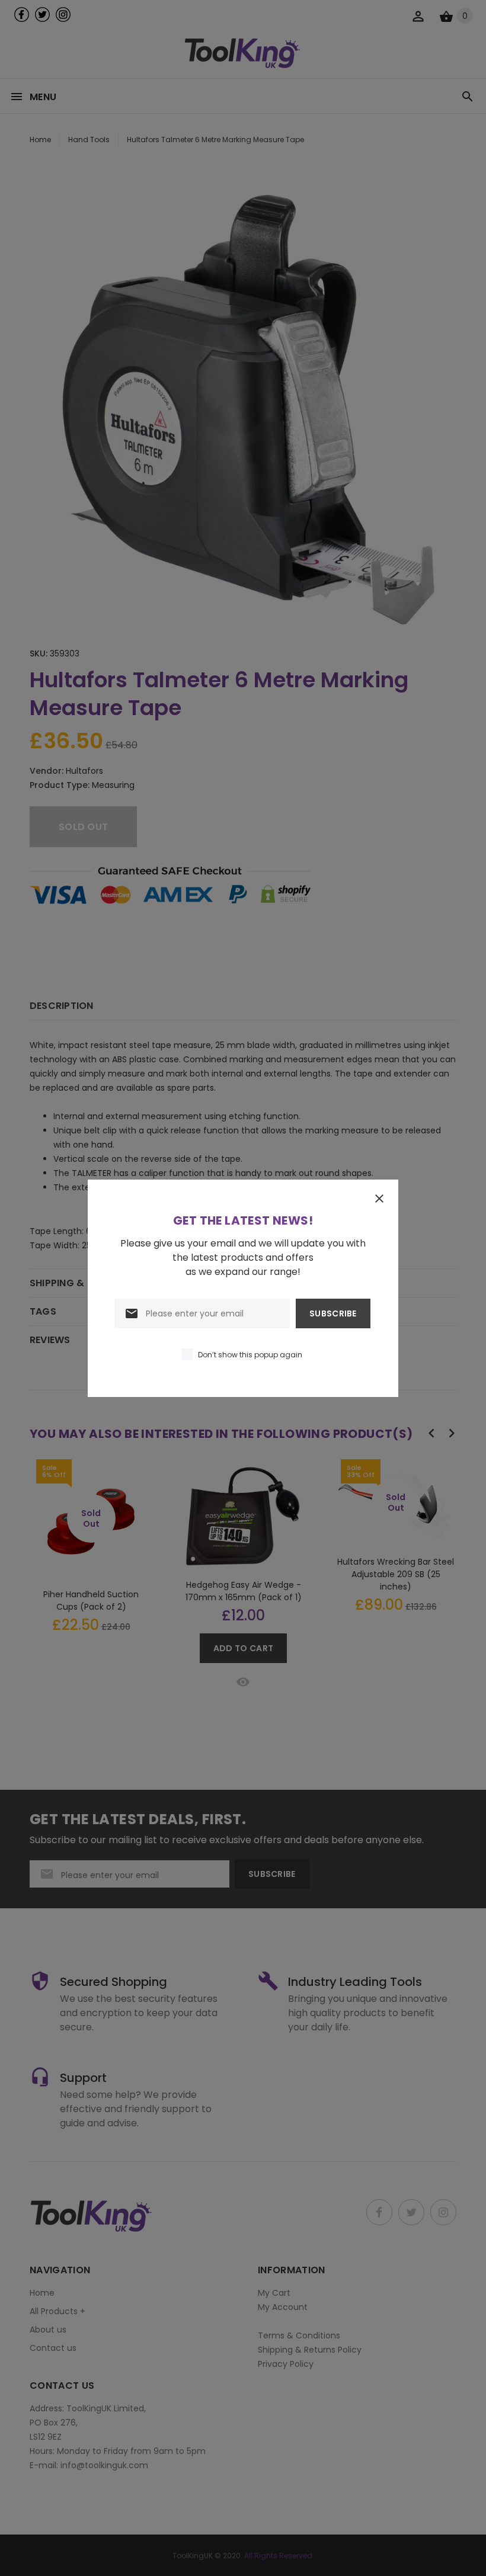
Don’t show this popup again (250, 1355)
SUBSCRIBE (333, 1313)
